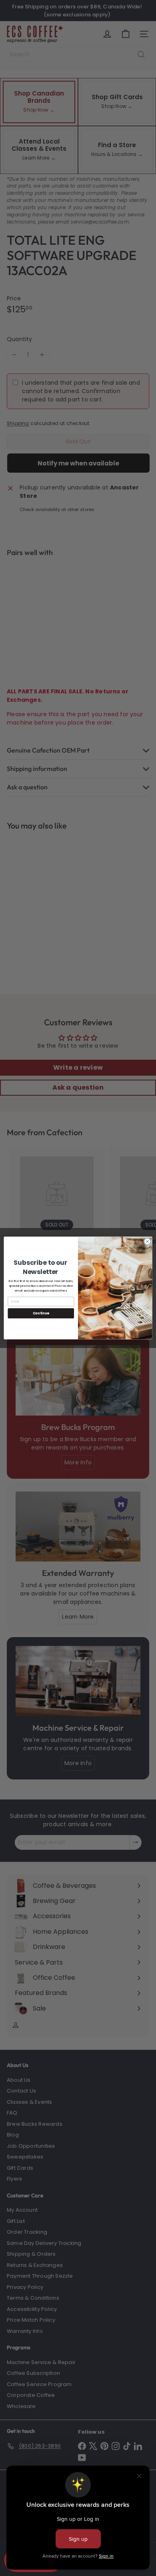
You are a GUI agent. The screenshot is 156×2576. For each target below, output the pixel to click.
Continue (41, 1313)
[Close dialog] (147, 1241)
